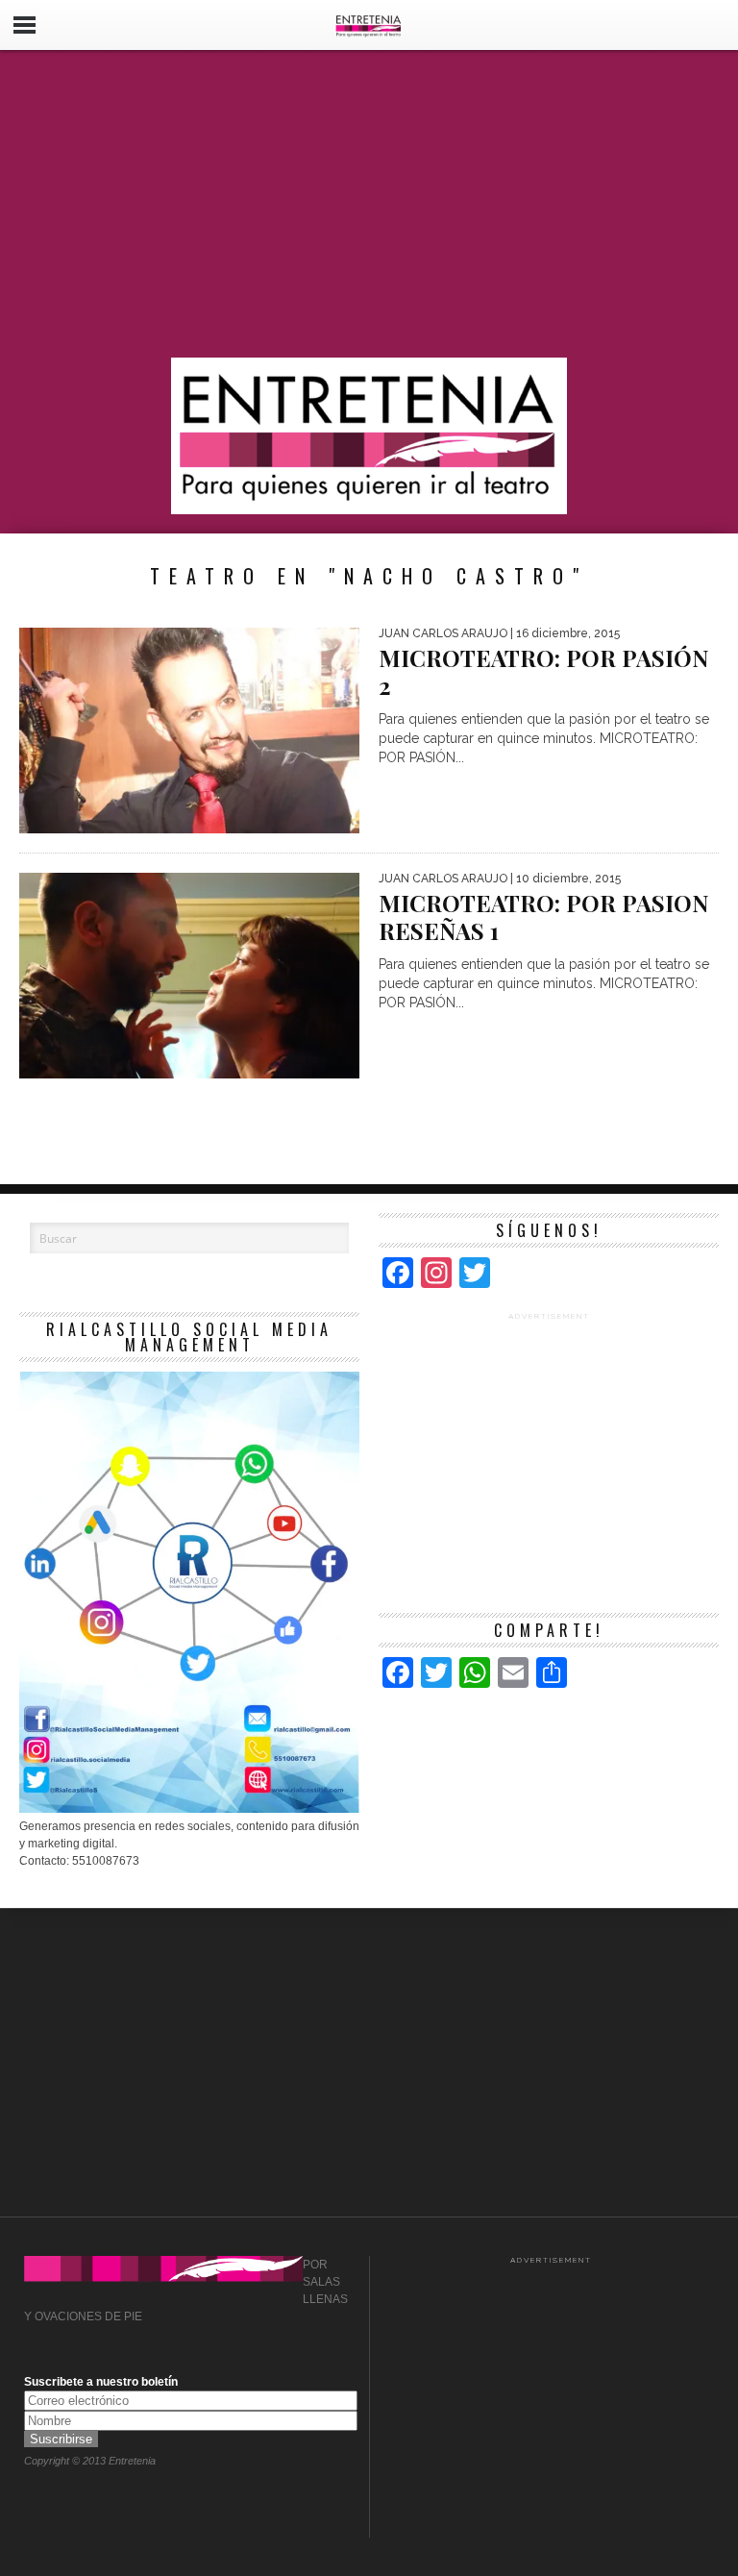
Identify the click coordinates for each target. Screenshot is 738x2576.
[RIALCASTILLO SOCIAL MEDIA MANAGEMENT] (189, 1809)
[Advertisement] (369, 204)
